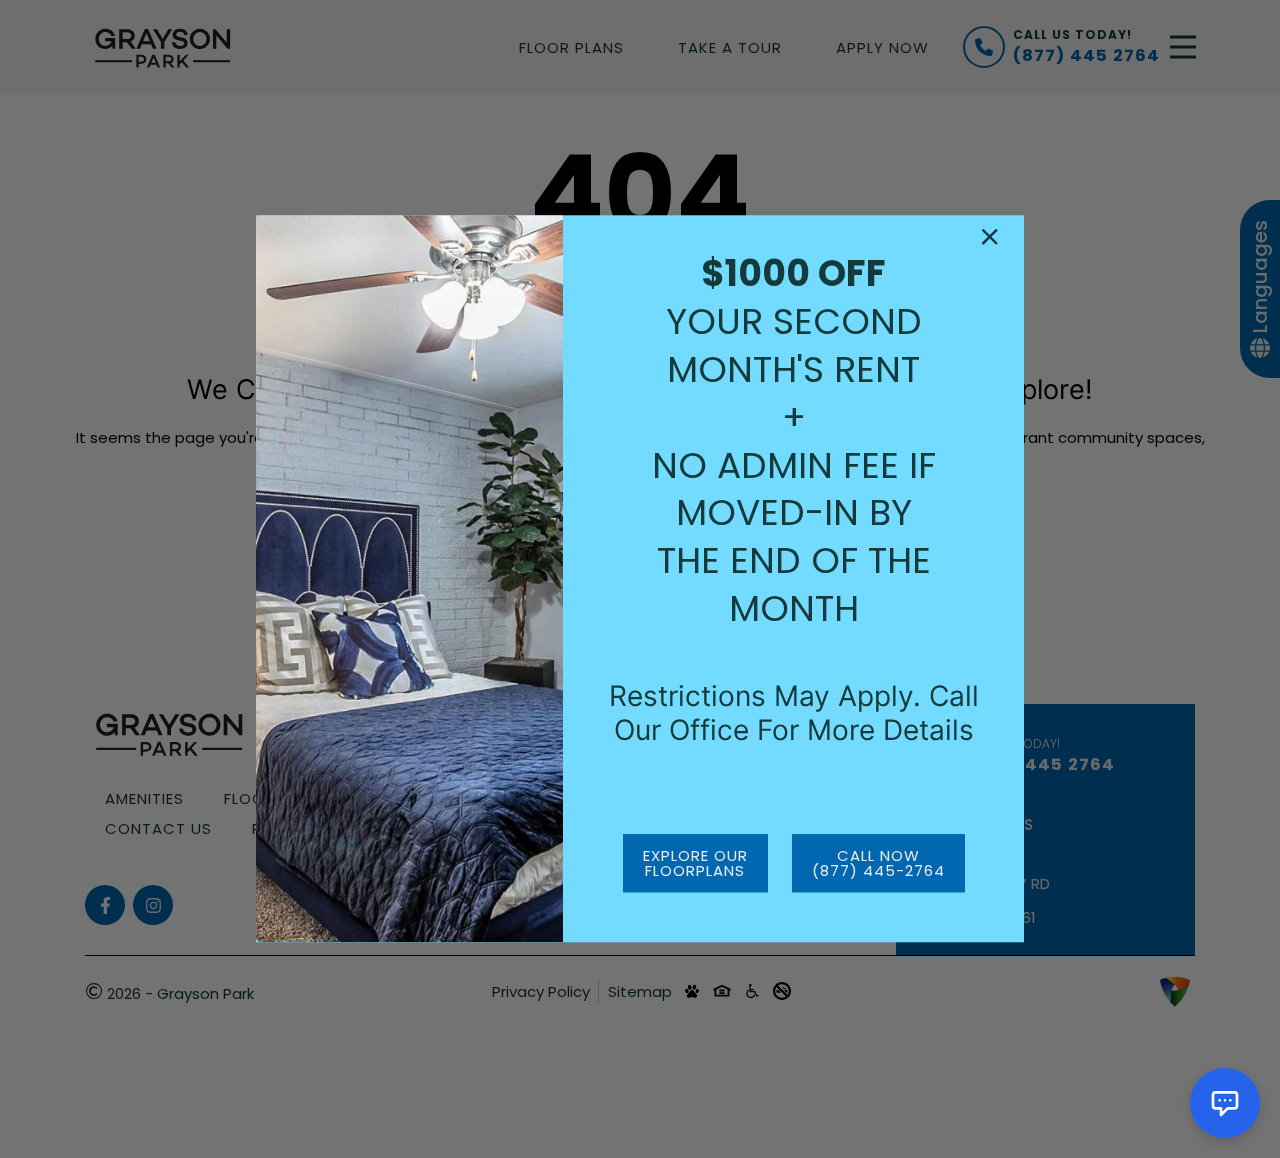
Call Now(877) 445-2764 (878, 864)
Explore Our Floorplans (695, 864)
